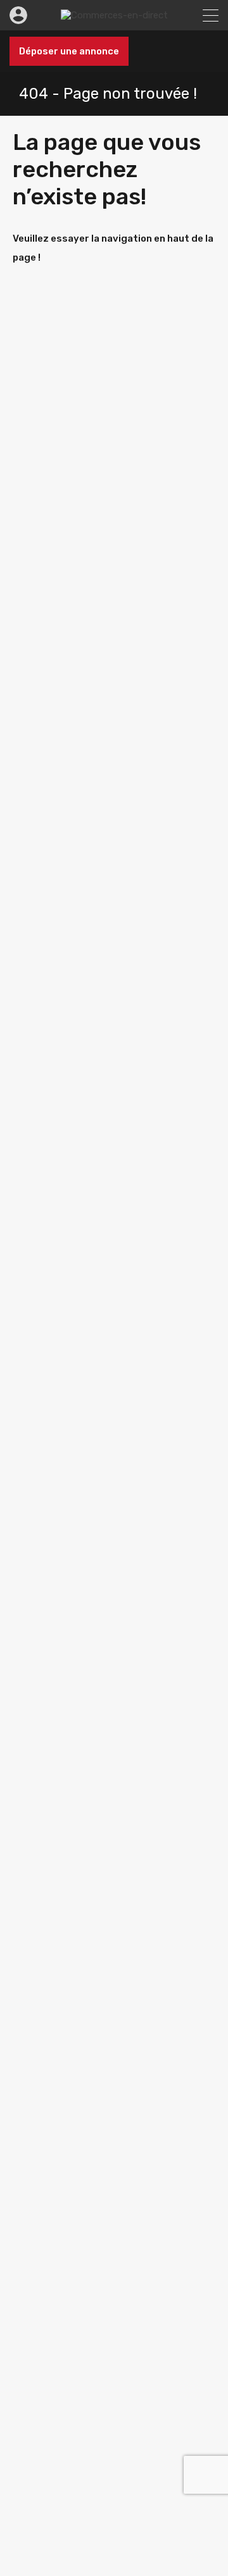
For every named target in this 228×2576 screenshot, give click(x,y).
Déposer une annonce (69, 51)
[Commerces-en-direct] (114, 15)
